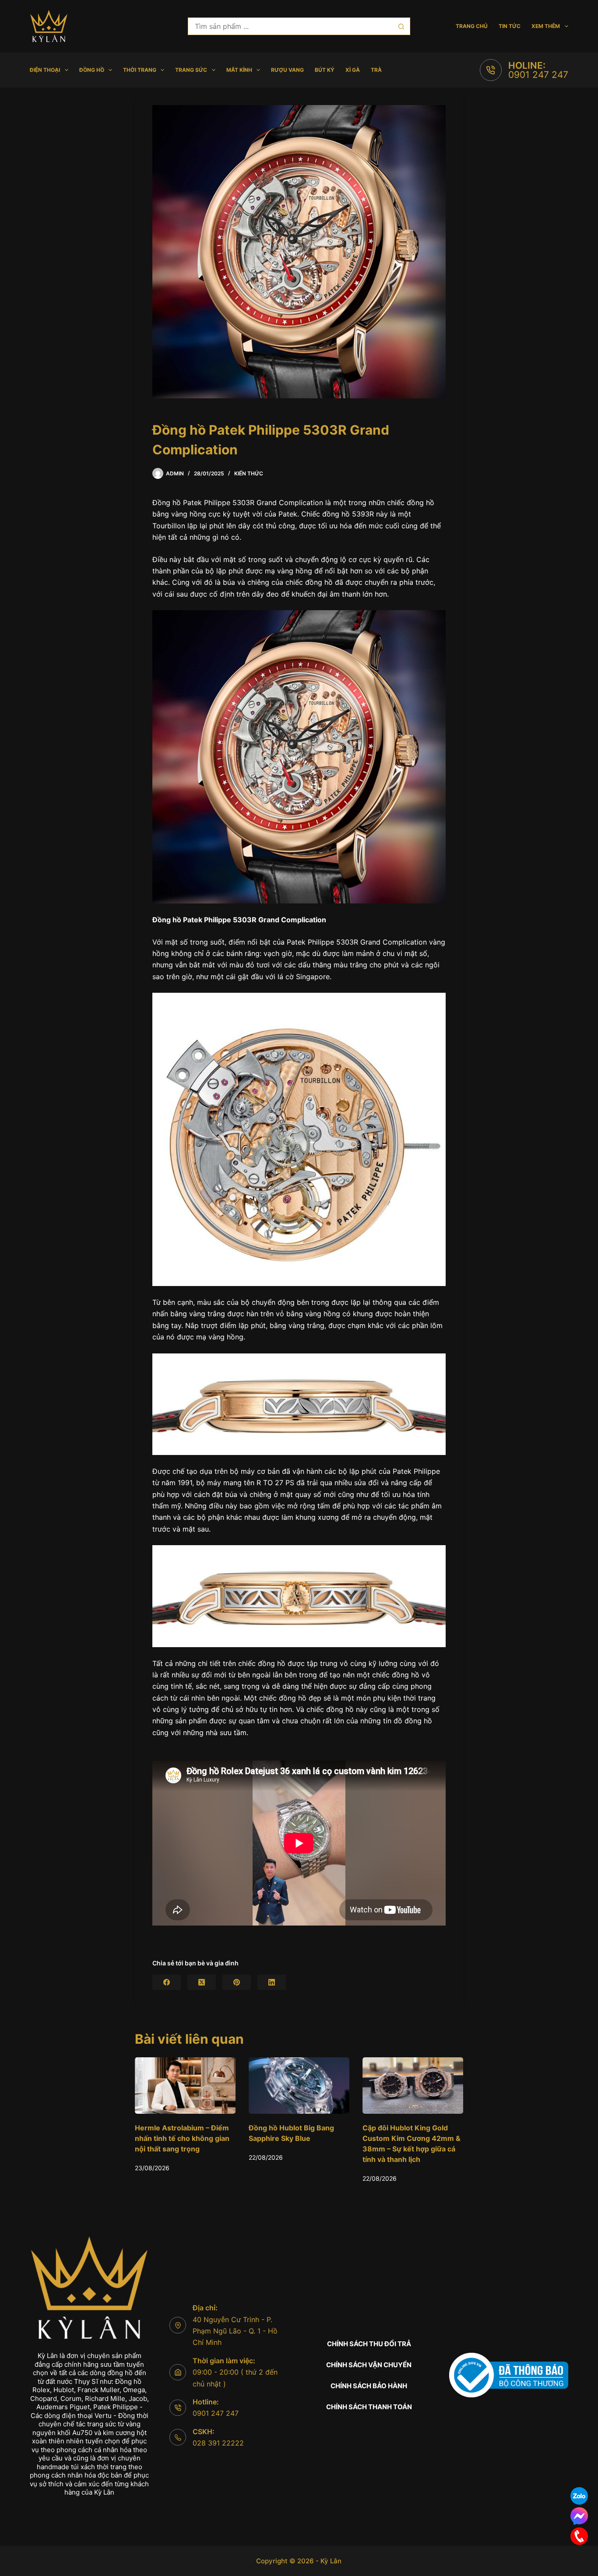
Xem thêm (546, 26)
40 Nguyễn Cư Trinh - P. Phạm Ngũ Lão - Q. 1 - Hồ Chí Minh (235, 2331)
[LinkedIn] (272, 1982)
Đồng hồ (92, 70)
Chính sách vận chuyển (369, 2365)
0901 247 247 (538, 75)
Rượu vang (287, 70)
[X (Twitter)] (202, 1982)
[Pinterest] (237, 1982)
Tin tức (510, 26)
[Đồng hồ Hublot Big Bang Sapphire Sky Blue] (185, 2086)
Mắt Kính (239, 70)
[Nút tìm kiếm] (401, 26)
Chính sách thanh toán (369, 2407)
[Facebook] (167, 1982)
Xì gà (353, 70)
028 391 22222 (218, 2443)
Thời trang (140, 70)
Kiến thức (249, 473)
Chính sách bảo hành (369, 2386)
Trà (376, 70)
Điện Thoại (45, 70)
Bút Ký (325, 70)
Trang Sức (191, 70)
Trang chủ (472, 26)
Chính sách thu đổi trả (369, 2344)
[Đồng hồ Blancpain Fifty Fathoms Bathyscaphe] (413, 2086)
